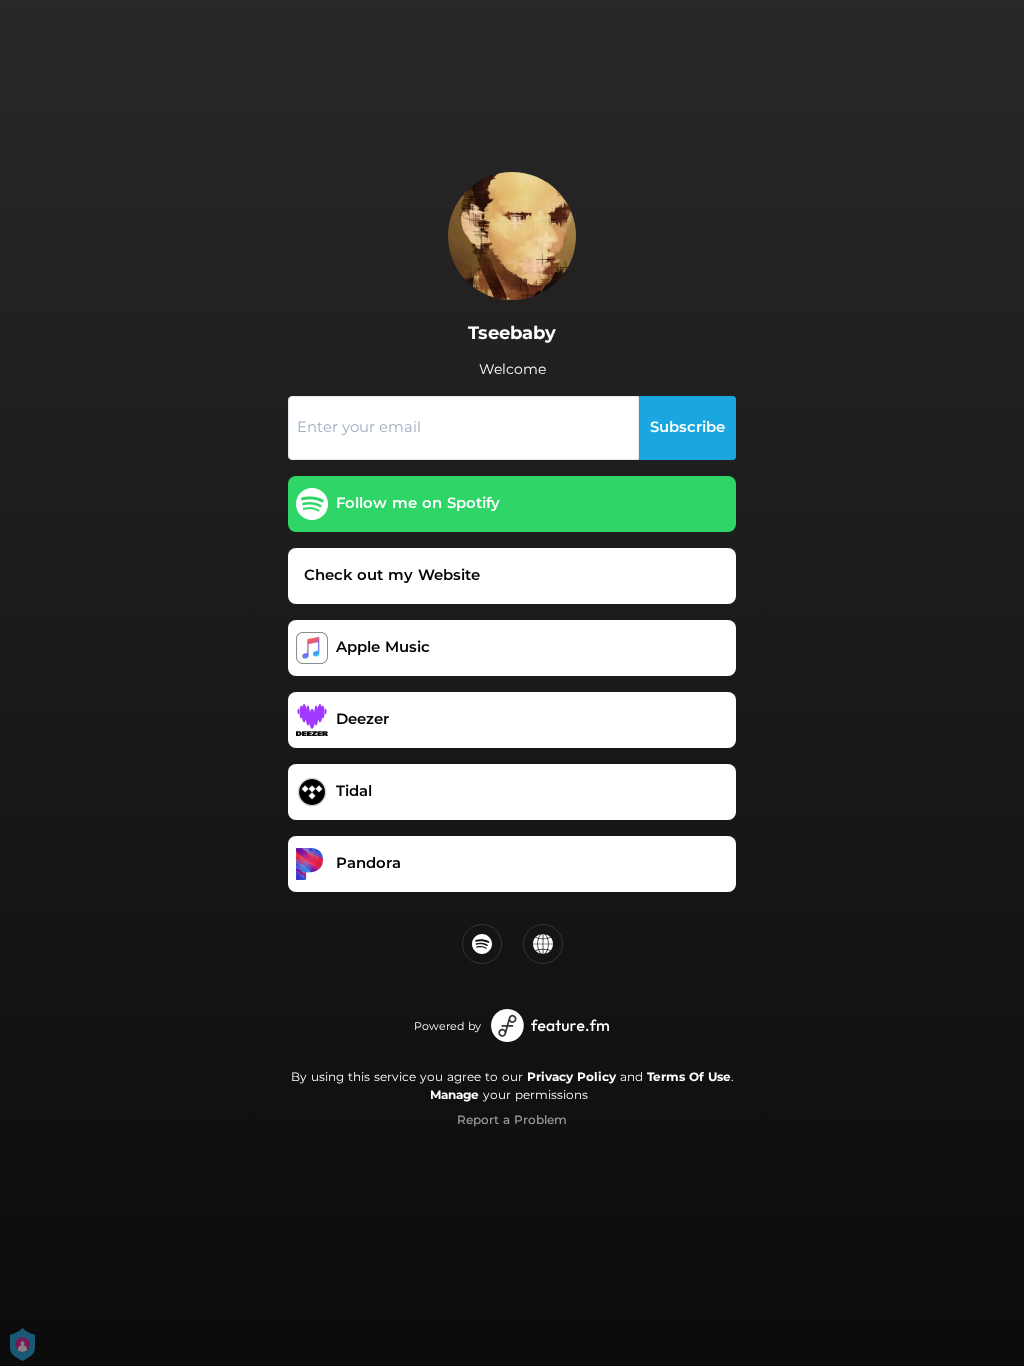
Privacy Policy (571, 1076)
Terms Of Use (689, 1076)
